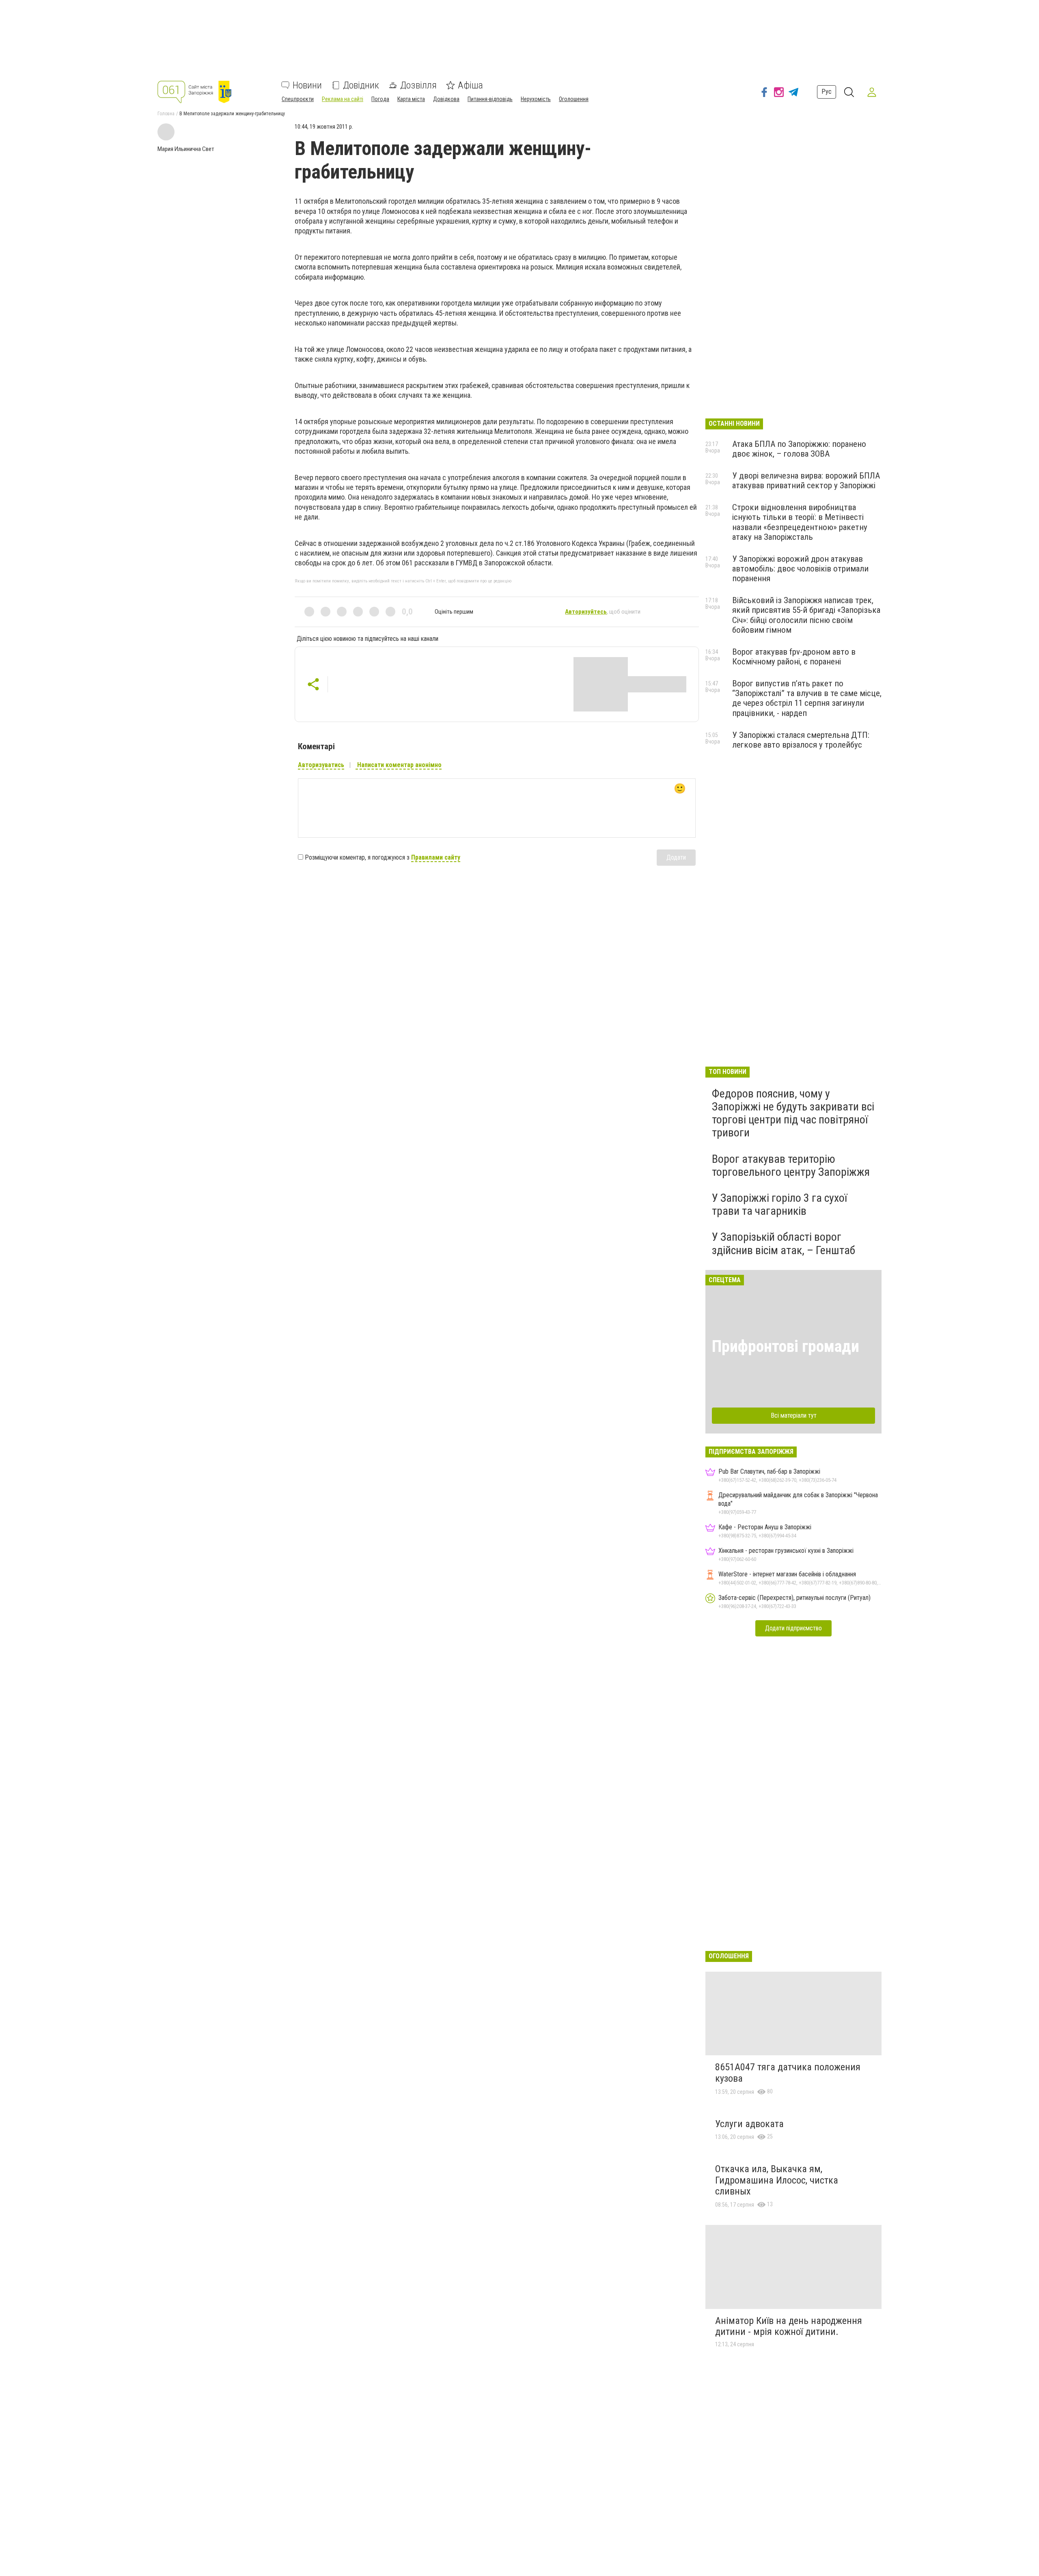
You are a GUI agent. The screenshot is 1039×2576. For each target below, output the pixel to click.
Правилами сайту (436, 857)
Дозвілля (418, 85)
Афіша (470, 85)
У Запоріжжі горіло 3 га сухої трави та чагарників (779, 1204)
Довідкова (446, 99)
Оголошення (574, 99)
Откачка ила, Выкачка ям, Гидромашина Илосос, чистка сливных (777, 2180)
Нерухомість (536, 99)
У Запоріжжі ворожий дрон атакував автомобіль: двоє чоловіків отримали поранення (800, 569)
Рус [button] (827, 92)
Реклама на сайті (343, 99)
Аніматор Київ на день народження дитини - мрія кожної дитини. (789, 2326)
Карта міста (411, 99)
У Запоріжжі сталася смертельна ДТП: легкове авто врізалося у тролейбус (801, 740)
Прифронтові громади (786, 1346)
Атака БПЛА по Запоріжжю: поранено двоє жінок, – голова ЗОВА (799, 449)
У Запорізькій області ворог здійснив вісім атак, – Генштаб (784, 1243)
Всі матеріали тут (794, 1415)
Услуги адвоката (749, 2124)
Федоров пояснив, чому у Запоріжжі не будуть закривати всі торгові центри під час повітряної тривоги (793, 1113)
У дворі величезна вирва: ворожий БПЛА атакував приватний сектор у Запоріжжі (806, 481)
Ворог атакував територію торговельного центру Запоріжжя (791, 1165)
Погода (380, 99)
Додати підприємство (793, 1628)
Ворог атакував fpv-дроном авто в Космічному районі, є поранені (794, 657)
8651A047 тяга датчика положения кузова (788, 2073)
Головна (166, 114)
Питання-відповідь (490, 99)
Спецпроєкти (298, 99)
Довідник (361, 85)
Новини (307, 85)
